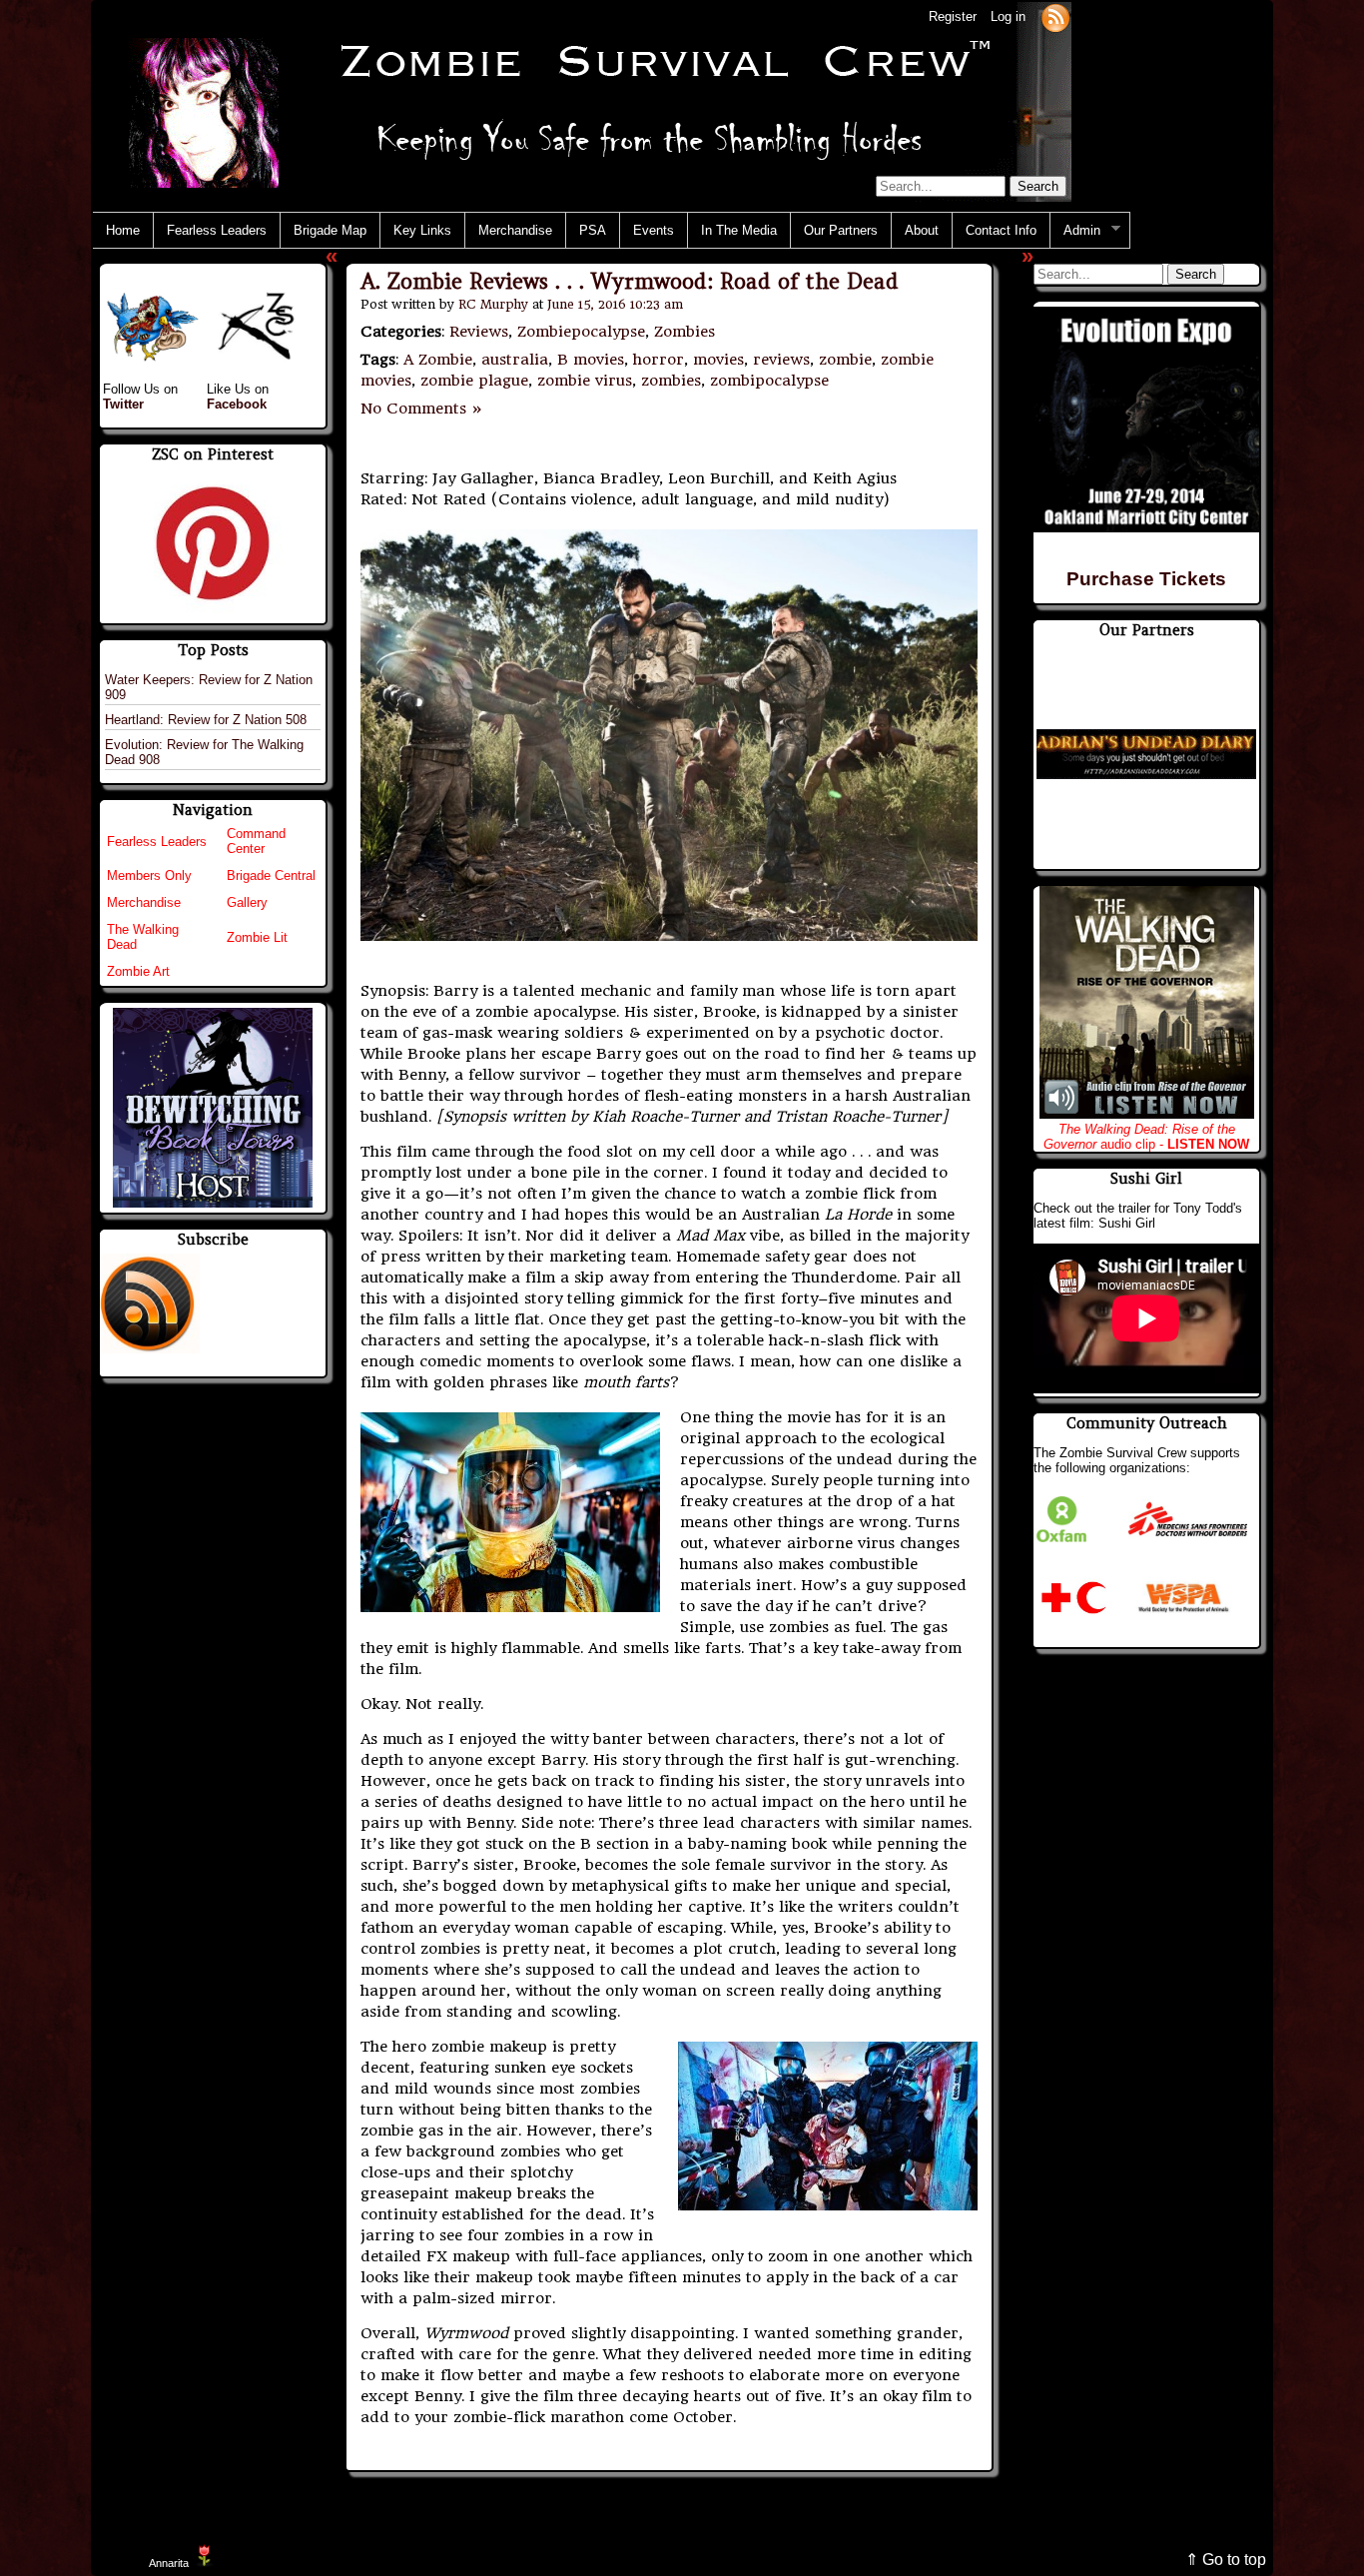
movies (718, 360)
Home (123, 230)
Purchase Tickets (1146, 579)
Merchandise (515, 230)
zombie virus (585, 381)
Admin (1075, 231)
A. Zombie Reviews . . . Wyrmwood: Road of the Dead (630, 281)
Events (654, 230)
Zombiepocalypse (581, 332)
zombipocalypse (769, 381)
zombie (845, 360)
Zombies (684, 332)
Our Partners (841, 230)
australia (515, 360)
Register (953, 16)
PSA (593, 230)
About (922, 230)
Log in (1008, 16)
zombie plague (474, 381)
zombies (671, 381)
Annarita (169, 2563)
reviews (781, 360)
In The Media (739, 230)
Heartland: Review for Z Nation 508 (206, 720)
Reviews (479, 332)
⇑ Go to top (1226, 2560)
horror (659, 360)
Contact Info (1001, 230)
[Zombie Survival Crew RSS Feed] (1055, 16)
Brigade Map (330, 230)
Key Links (422, 230)
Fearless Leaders (217, 230)
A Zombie (438, 360)
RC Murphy (493, 304)
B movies (591, 360)
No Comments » (422, 409)
